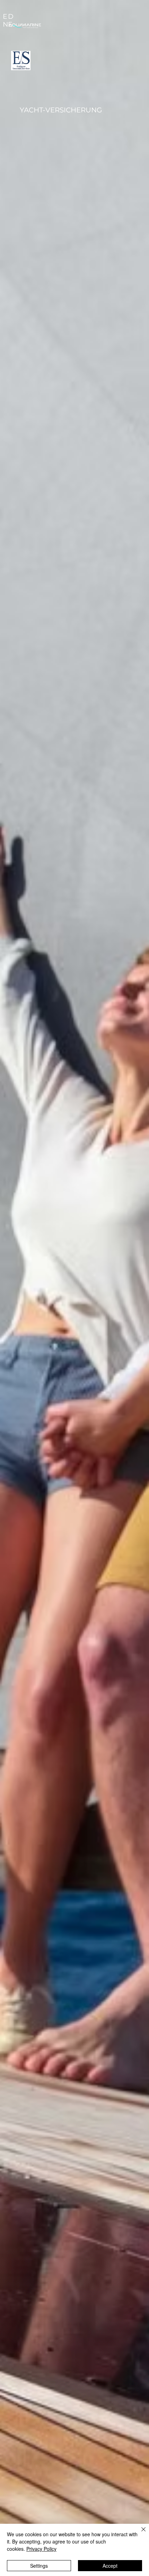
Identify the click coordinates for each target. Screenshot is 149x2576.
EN (5, 20)
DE (11, 20)
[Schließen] (139, 2533)
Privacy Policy (41, 2549)
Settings (39, 2566)
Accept (110, 2566)
